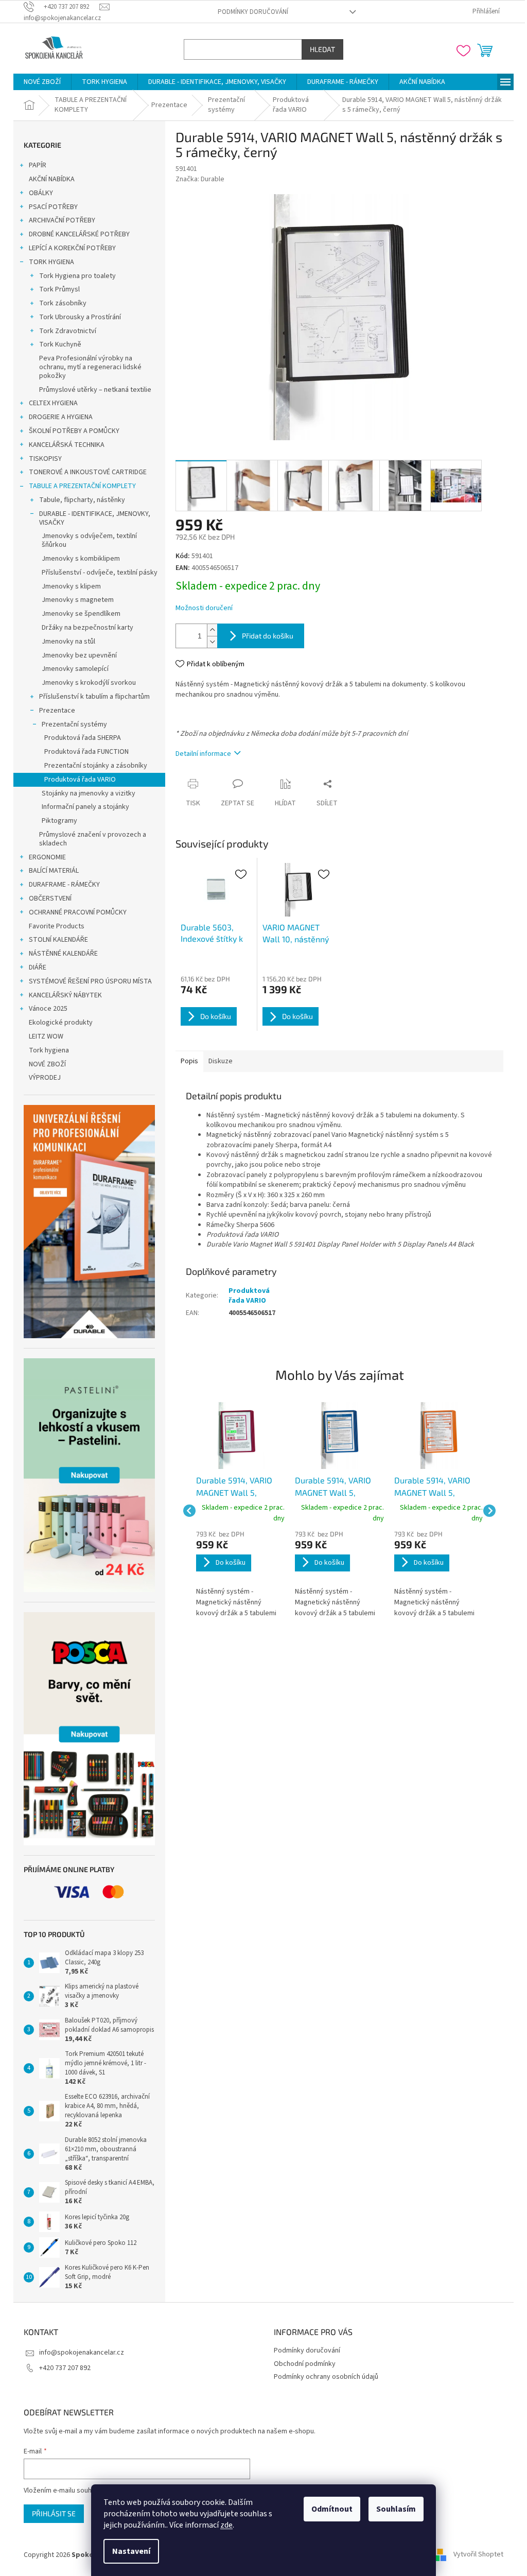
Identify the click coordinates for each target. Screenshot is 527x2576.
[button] (237, 1575)
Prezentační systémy (71, 724)
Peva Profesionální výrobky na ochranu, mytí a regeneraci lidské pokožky (87, 367)
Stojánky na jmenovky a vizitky (85, 793)
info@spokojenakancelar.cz (78, 2353)
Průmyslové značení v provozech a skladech (89, 839)
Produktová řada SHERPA (79, 738)
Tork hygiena (45, 1050)
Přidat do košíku (264, 636)
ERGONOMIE (44, 857)
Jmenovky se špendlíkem (77, 614)
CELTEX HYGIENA (50, 403)
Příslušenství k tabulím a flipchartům (91, 697)
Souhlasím (392, 2509)
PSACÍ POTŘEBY (50, 207)
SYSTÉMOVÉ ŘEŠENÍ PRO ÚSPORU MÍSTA (87, 981)
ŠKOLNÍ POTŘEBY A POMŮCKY (71, 431)
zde (223, 2525)
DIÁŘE (34, 967)
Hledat (319, 49)
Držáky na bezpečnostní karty (84, 628)
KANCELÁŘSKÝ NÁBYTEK (62, 995)
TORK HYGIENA (48, 262)
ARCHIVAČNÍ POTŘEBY (58, 220)
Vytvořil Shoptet (475, 2555)
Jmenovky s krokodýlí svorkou (85, 683)
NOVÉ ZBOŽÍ (44, 1064)
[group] (237, 1511)
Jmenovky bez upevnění (76, 655)
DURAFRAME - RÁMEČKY (61, 885)
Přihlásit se (50, 2513)
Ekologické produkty (57, 1023)
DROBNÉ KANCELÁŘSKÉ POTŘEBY (76, 234)
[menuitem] (39, 82)
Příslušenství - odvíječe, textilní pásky (96, 573)
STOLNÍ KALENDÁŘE (55, 940)
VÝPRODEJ (41, 1078)
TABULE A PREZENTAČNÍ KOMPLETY (79, 486)
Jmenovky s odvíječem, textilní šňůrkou (86, 540)
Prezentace (54, 711)
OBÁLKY (37, 193)
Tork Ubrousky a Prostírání (76, 317)
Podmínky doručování (249, 12)
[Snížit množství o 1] (208, 642)
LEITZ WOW (42, 1036)
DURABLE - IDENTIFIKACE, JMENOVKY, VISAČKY (91, 518)
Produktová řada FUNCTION (83, 752)
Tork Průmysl (56, 289)
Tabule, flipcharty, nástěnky (78, 500)
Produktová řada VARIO (76, 780)
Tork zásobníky (59, 303)
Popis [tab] (186, 1061)
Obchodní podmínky (301, 2364)
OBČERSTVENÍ (47, 898)
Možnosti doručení (200, 608)
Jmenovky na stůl (65, 642)
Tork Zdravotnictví (64, 331)
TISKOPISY (42, 459)
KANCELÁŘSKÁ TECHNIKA (63, 445)
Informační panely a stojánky (82, 807)
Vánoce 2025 (45, 1009)
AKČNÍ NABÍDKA (48, 179)
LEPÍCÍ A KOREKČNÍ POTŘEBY (69, 248)
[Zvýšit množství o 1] (208, 630)
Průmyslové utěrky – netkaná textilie (92, 390)
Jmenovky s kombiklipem (77, 559)
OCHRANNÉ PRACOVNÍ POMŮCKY (74, 912)
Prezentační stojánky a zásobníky (92, 766)
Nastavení (128, 2551)
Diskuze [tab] (217, 1061)
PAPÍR (34, 165)
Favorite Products (53, 926)
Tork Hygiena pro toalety (74, 276)
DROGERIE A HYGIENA (57, 417)
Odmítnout (328, 2509)
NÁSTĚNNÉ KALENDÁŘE (60, 954)
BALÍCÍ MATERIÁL (50, 871)
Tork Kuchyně (57, 344)
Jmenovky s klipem (68, 586)
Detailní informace (200, 754)
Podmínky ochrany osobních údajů (322, 2377)
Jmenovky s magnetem (74, 600)
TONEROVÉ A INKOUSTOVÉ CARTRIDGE (84, 472)
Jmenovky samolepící (72, 669)
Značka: (196, 179)
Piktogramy (56, 821)
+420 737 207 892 (61, 2368)
